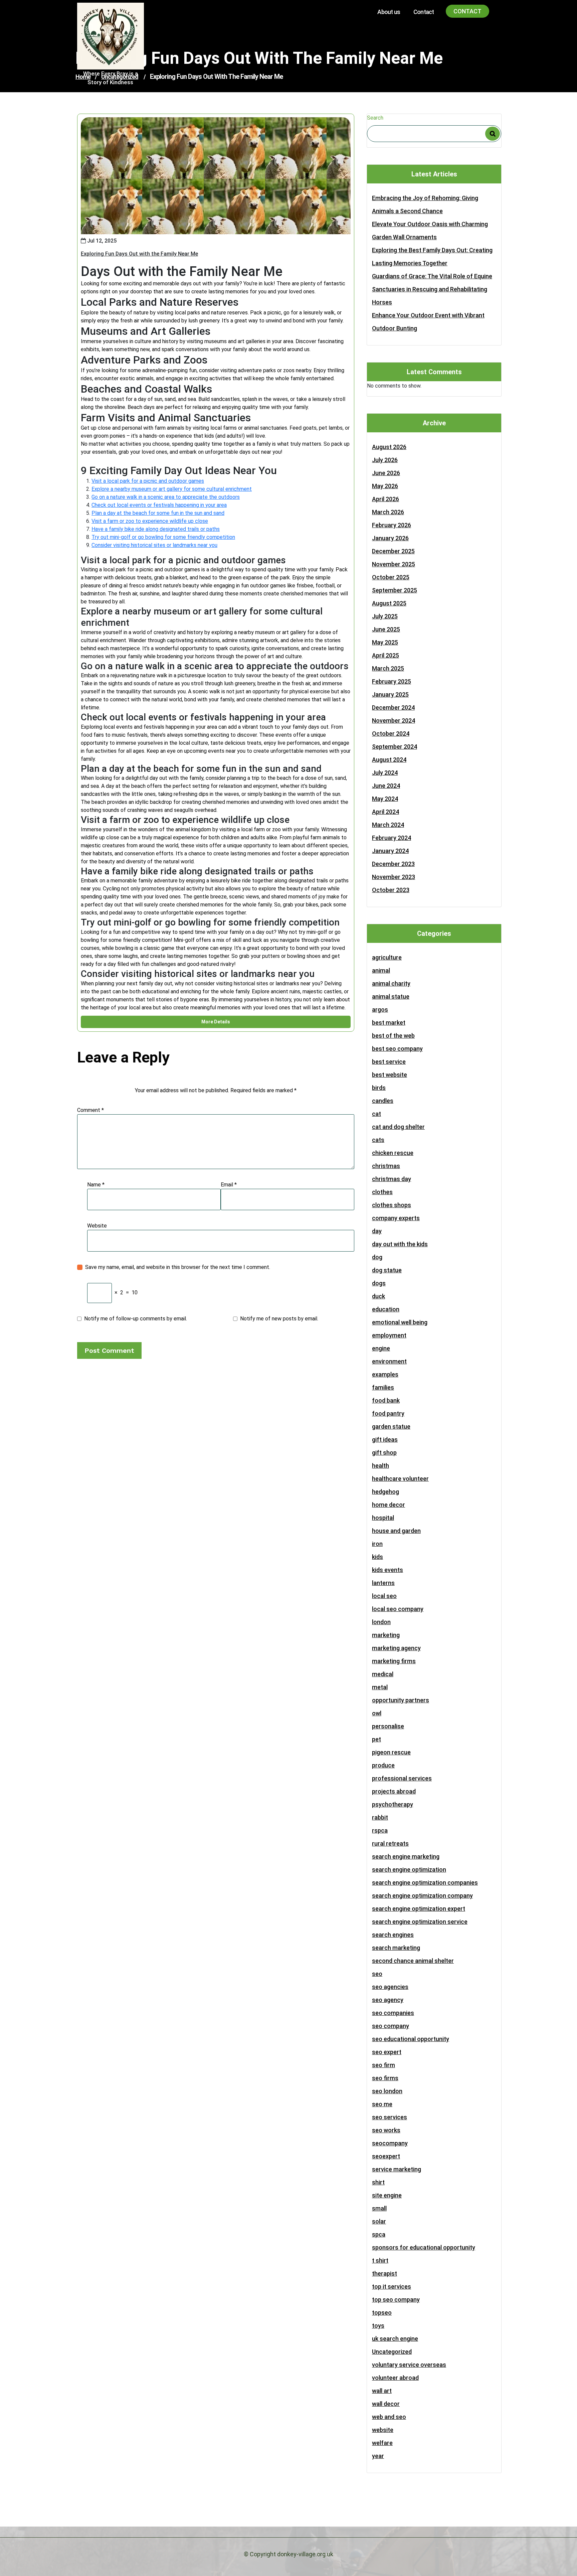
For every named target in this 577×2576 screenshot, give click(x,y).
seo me (382, 2104)
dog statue (387, 1270)
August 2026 (389, 447)
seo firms (385, 2078)
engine (381, 1348)
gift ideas (385, 1440)
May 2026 (385, 486)
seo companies (393, 2013)
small (379, 2208)
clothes (382, 1192)
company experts (396, 1218)
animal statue (391, 996)
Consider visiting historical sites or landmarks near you (154, 545)
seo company (391, 2026)
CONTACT (467, 11)
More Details (216, 1022)
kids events (388, 1570)
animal (381, 970)
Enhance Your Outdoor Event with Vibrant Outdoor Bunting (428, 322)
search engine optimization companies (425, 1883)
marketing (386, 1635)
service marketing (397, 2169)
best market (389, 1023)
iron (377, 1544)
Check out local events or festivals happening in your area (159, 505)
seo (377, 1974)
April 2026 (386, 499)
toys (378, 2326)
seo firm (383, 2065)
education (386, 1309)
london (381, 1622)
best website (390, 1075)
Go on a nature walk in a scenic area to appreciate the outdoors (166, 497)
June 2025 (386, 629)
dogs (379, 1283)
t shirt (380, 2260)
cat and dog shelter (398, 1127)
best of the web (393, 1036)
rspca (380, 1830)
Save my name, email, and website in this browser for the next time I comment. (178, 1267)
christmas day (392, 1179)
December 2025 (393, 551)
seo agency (388, 2000)
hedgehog (386, 1492)
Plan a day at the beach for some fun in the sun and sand (158, 513)
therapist (384, 2273)
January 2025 (390, 694)
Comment (90, 1110)
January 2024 (390, 851)
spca (379, 2234)
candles (383, 1101)
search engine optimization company (422, 1896)
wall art (382, 2391)
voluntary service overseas (409, 2365)
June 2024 (386, 786)
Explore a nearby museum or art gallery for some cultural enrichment (172, 489)
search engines (393, 1935)
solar (379, 2221)
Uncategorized (392, 2352)
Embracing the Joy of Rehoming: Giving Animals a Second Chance (425, 204)
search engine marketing (406, 1856)
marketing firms (394, 1661)
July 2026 (385, 460)
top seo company (396, 2300)
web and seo (389, 2417)
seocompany (390, 2143)
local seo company (398, 1609)
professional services (402, 1778)
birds (379, 1088)
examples (385, 1374)
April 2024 (386, 812)
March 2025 (388, 668)
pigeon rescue (391, 1752)
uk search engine (395, 2339)
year (378, 2456)
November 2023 (394, 877)
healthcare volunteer (400, 1479)
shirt (378, 2182)
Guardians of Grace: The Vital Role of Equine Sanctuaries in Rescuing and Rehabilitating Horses (432, 289)
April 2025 (386, 655)
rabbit (380, 1817)
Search (375, 118)
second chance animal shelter (413, 1961)
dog (377, 1257)
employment (389, 1335)
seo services (390, 2117)
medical (383, 1674)
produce (383, 1765)
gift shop (384, 1453)
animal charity (391, 983)
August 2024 (389, 760)
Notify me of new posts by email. (279, 1319)
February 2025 (392, 681)
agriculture (387, 957)
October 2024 (391, 734)
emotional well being (400, 1322)
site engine (387, 2195)
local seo (384, 1596)
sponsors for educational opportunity (424, 2247)
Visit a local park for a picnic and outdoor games (148, 481)
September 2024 (395, 747)
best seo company (397, 1049)
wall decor (386, 2404)
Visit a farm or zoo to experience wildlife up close (150, 521)
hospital (383, 1518)
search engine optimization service (420, 1922)
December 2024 (393, 707)
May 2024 (385, 799)
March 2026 (388, 512)
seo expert (387, 2052)
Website (97, 1226)
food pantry (388, 1413)
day (377, 1231)
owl (377, 1713)
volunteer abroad (395, 2378)
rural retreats (390, 1843)
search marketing (396, 1948)
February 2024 (392, 838)
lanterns (383, 1583)
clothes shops (392, 1205)
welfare (382, 2443)
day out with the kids (400, 1244)
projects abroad (394, 1791)
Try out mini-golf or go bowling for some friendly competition (163, 537)
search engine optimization (409, 1870)
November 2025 (394, 564)
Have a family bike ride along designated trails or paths (156, 529)
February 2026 (392, 525)
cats (378, 1140)
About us (389, 12)
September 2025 (395, 590)
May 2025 (385, 642)
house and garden (396, 1531)
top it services (392, 2286)
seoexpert (386, 2156)
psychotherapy (393, 1804)
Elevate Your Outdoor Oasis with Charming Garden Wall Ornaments (430, 231)
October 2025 (391, 577)
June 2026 (386, 473)
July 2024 (385, 773)
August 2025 (389, 603)
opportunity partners (401, 1700)
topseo (382, 2313)
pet (376, 1739)
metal (380, 1687)
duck (378, 1296)
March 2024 (388, 825)
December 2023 (393, 864)
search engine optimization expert (419, 1909)
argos (380, 1010)
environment (389, 1361)
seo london (387, 2091)
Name (96, 1185)
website (383, 2430)
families (383, 1387)
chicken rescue (393, 1153)
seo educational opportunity (411, 2039)
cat (376, 1114)
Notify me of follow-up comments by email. (136, 1319)
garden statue (391, 1426)
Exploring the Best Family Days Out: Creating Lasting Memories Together (432, 257)
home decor (389, 1505)
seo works (386, 2130)
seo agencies (390, 1987)
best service (389, 1062)
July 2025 (385, 616)
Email (229, 1185)
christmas (386, 1166)
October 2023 (391, 890)
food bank (386, 1400)
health (380, 1466)
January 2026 (390, 538)
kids (377, 1557)
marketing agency (396, 1648)
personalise (388, 1726)
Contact (424, 12)
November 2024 (394, 721)
